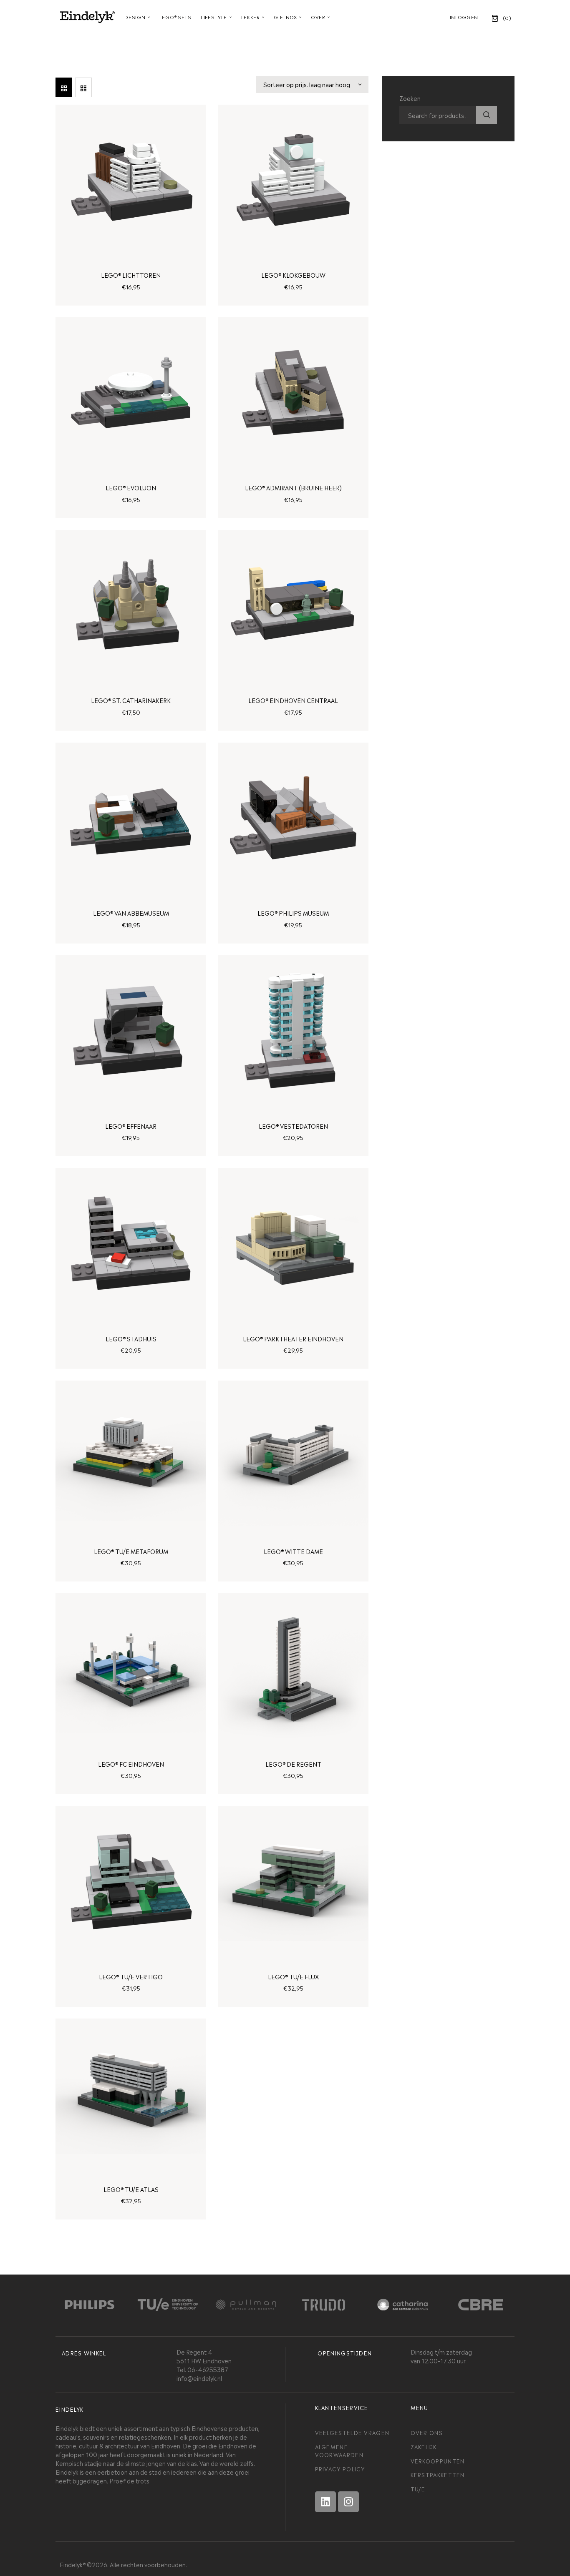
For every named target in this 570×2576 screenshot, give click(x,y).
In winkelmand (131, 272)
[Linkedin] (325, 2502)
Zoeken (487, 115)
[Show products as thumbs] (64, 87)
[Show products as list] (83, 87)
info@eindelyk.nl (199, 2378)
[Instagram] (348, 2502)
